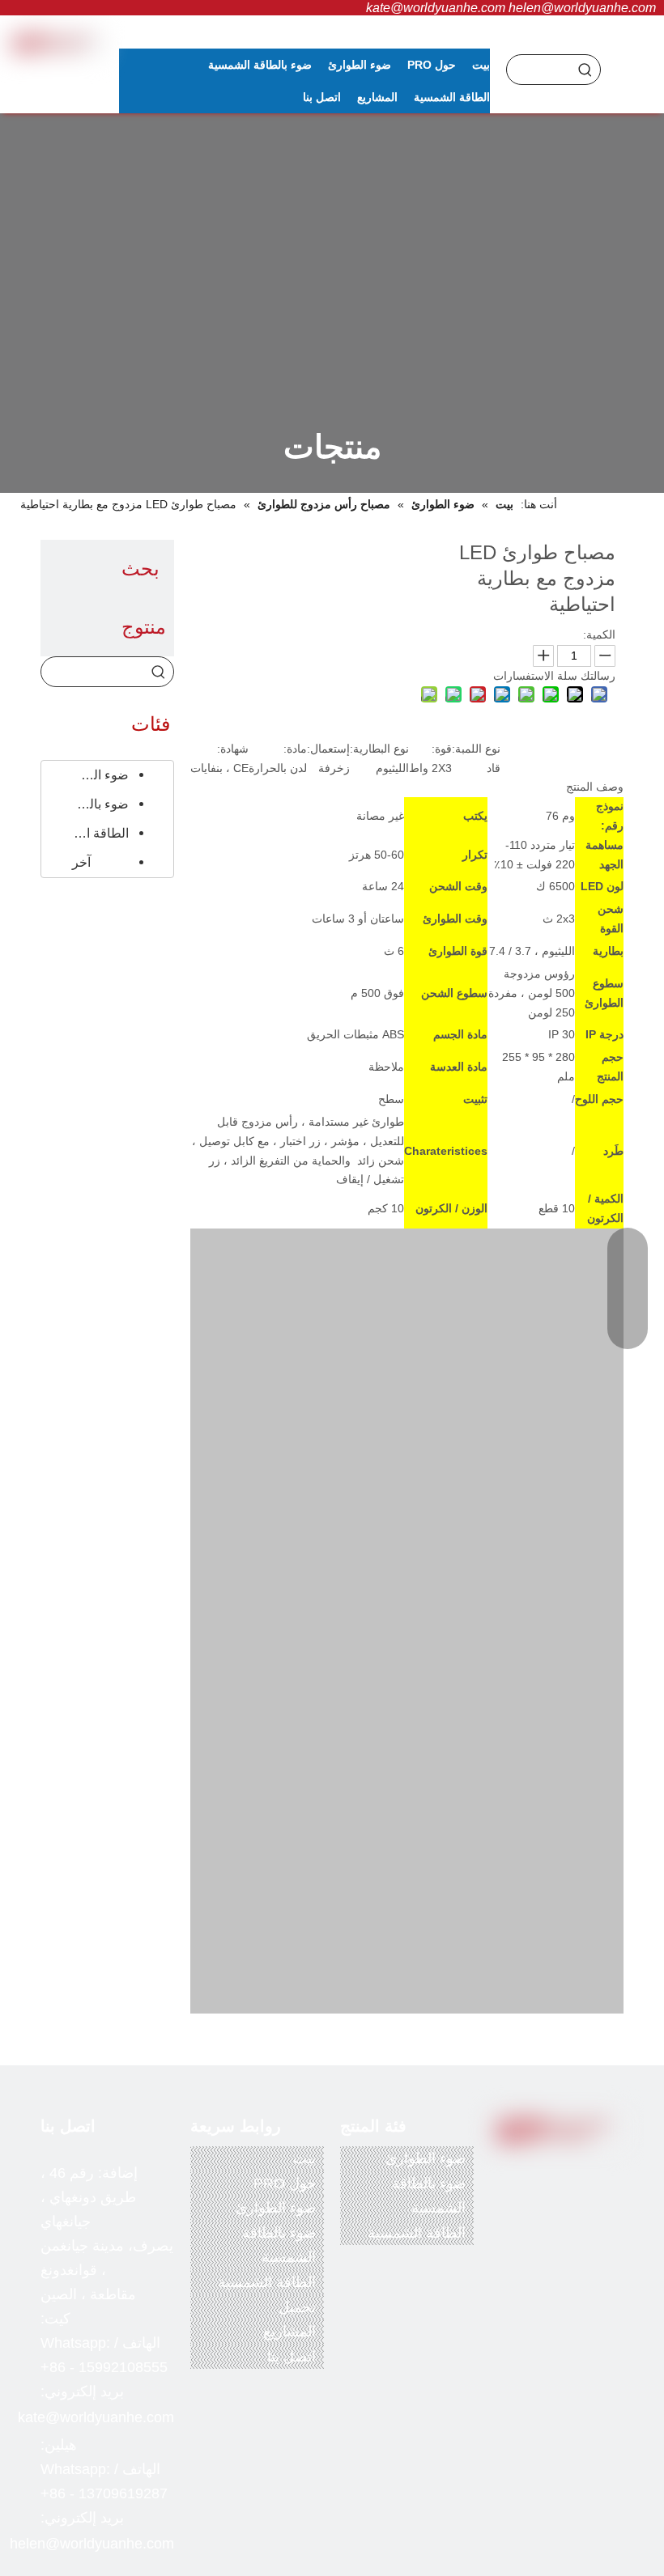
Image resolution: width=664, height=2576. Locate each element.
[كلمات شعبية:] (585, 70)
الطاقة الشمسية (94, 833)
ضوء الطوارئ (94, 775)
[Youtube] (528, 2175)
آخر (81, 862)
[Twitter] (561, 2175)
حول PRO (285, 2183)
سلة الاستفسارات (535, 676)
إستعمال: (328, 749)
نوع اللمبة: (476, 749)
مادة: (295, 749)
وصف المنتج (595, 787)
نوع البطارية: (379, 749)
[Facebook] (594, 2175)
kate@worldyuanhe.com (436, 8)
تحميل (297, 2307)
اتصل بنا (292, 2357)
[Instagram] (561, 2200)
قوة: (442, 749)
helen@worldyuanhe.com (582, 8)
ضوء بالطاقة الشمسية (94, 804)
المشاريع (289, 2332)
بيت (304, 2158)
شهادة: (233, 749)
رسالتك (598, 676)
